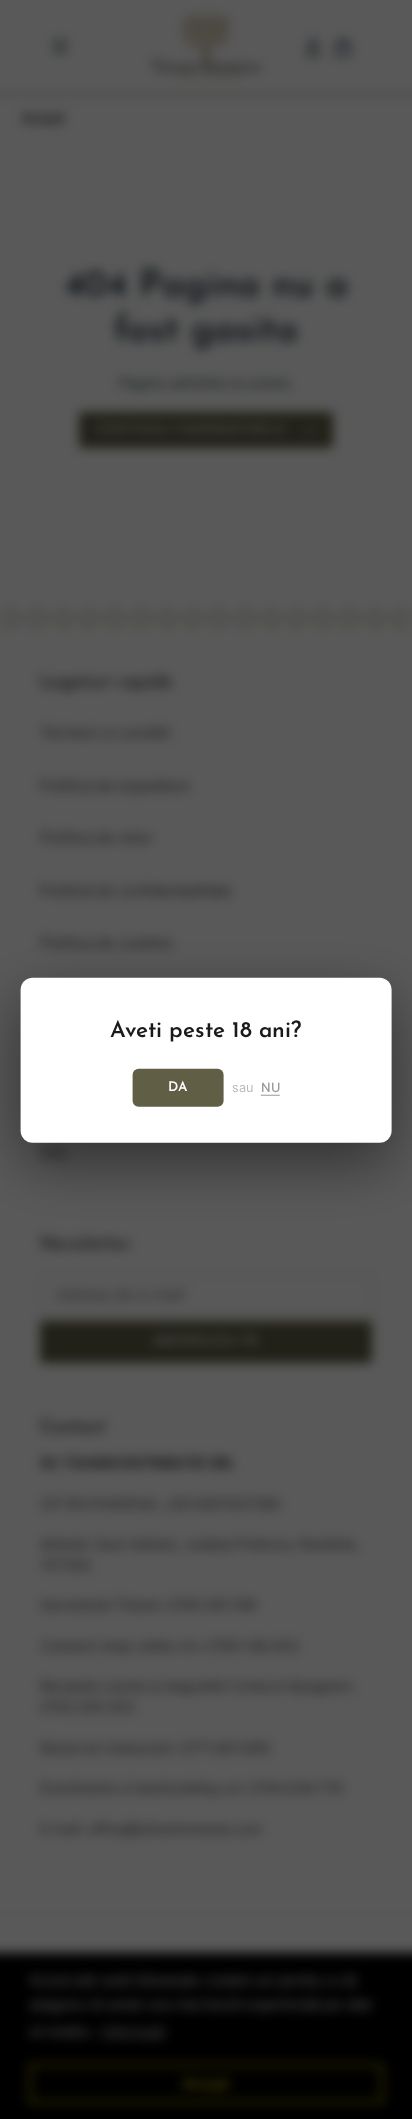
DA (178, 1086)
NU (270, 1086)
